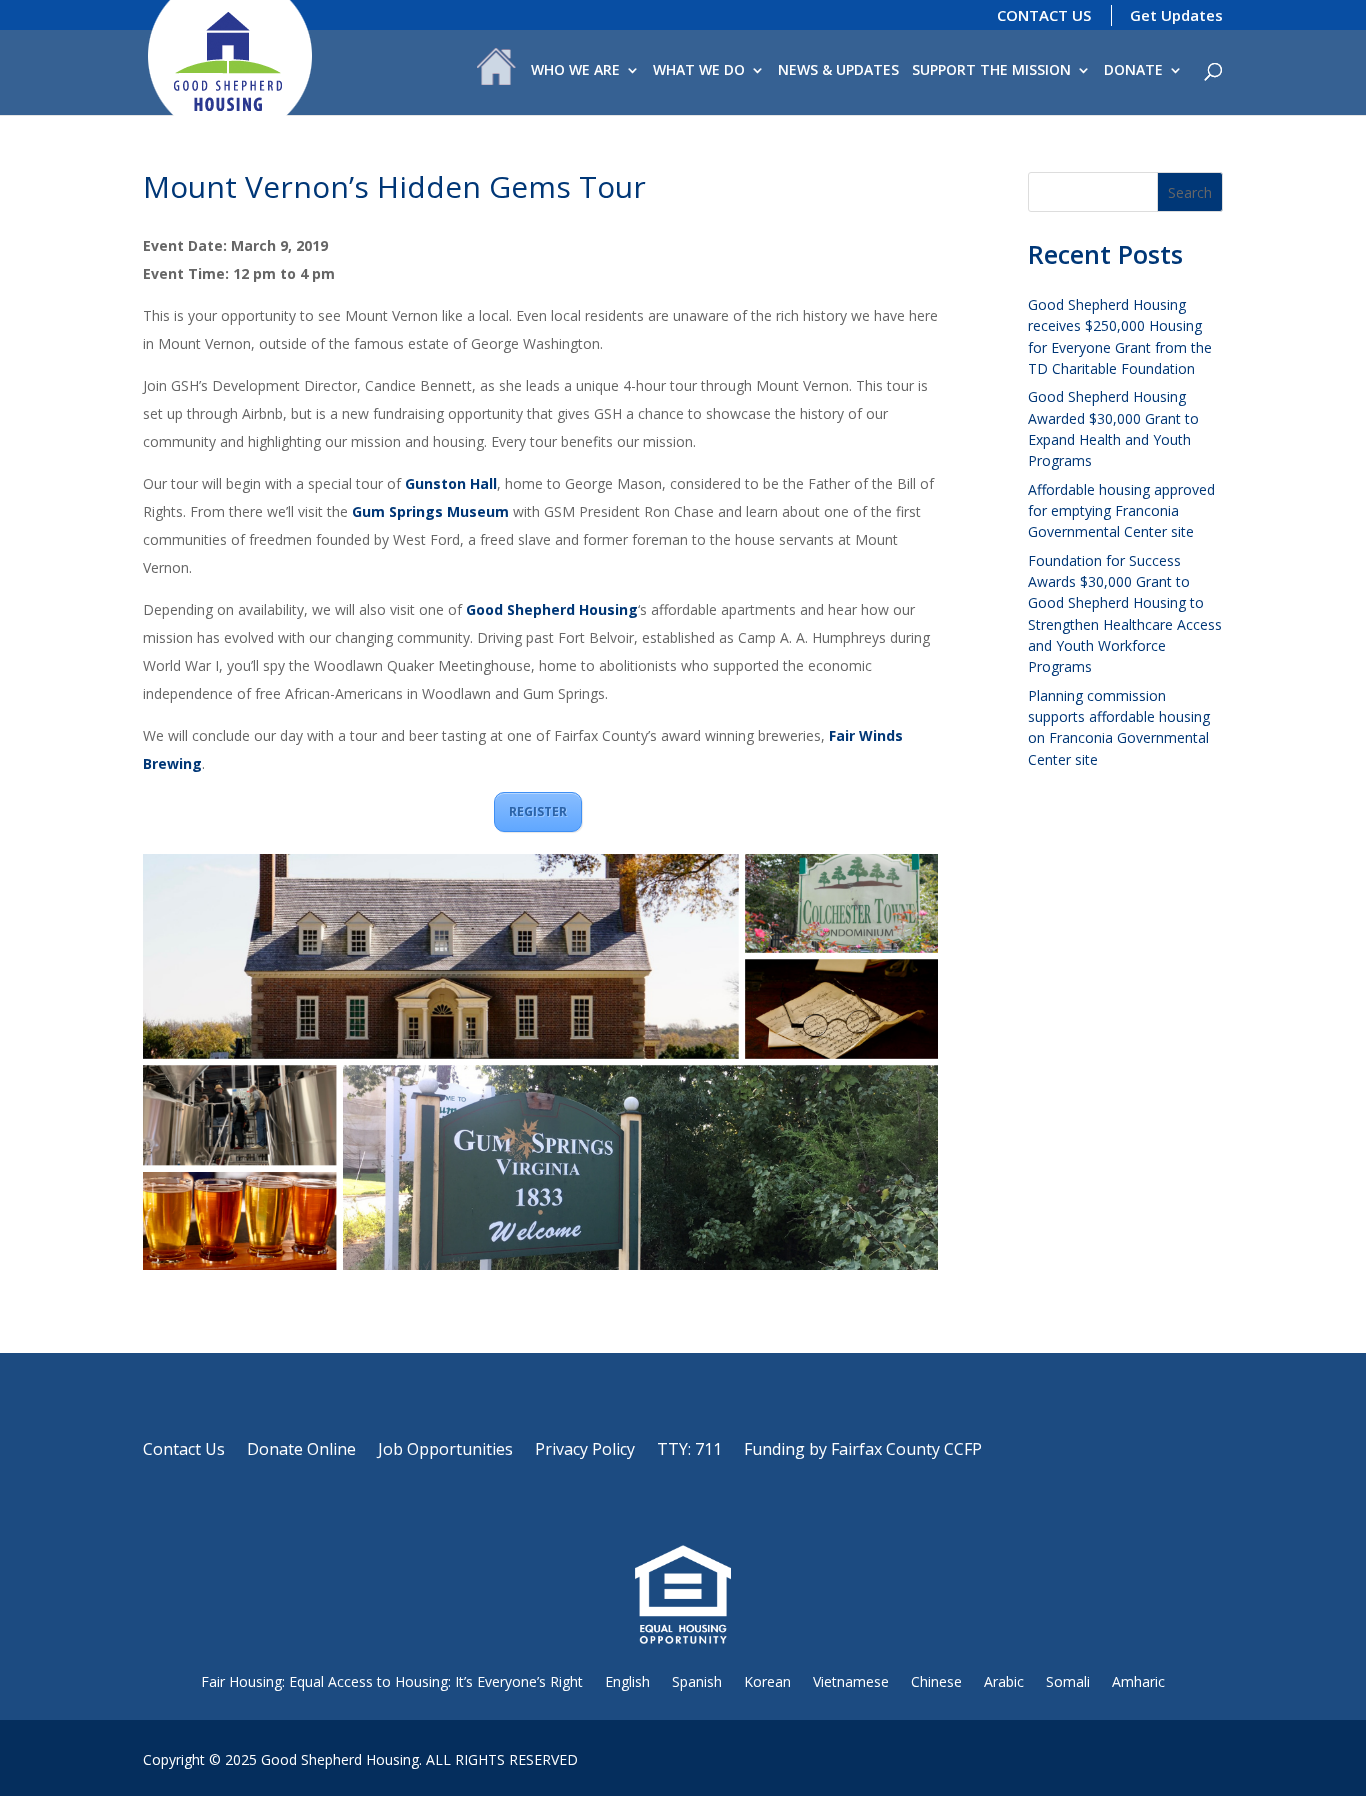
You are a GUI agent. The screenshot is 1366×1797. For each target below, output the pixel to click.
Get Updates (1176, 15)
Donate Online (301, 1451)
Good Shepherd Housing (552, 609)
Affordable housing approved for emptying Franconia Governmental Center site (1121, 511)
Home (496, 71)
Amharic (1138, 1681)
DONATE (1133, 71)
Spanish (697, 1681)
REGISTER (538, 811)
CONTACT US (1044, 15)
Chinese (936, 1681)
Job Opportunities (445, 1451)
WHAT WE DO (699, 71)
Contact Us (184, 1451)
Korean (767, 1681)
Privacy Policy (585, 1451)
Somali (1068, 1681)
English (627, 1681)
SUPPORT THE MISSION (991, 71)
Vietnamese (851, 1681)
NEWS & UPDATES (838, 71)
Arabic (1004, 1681)
